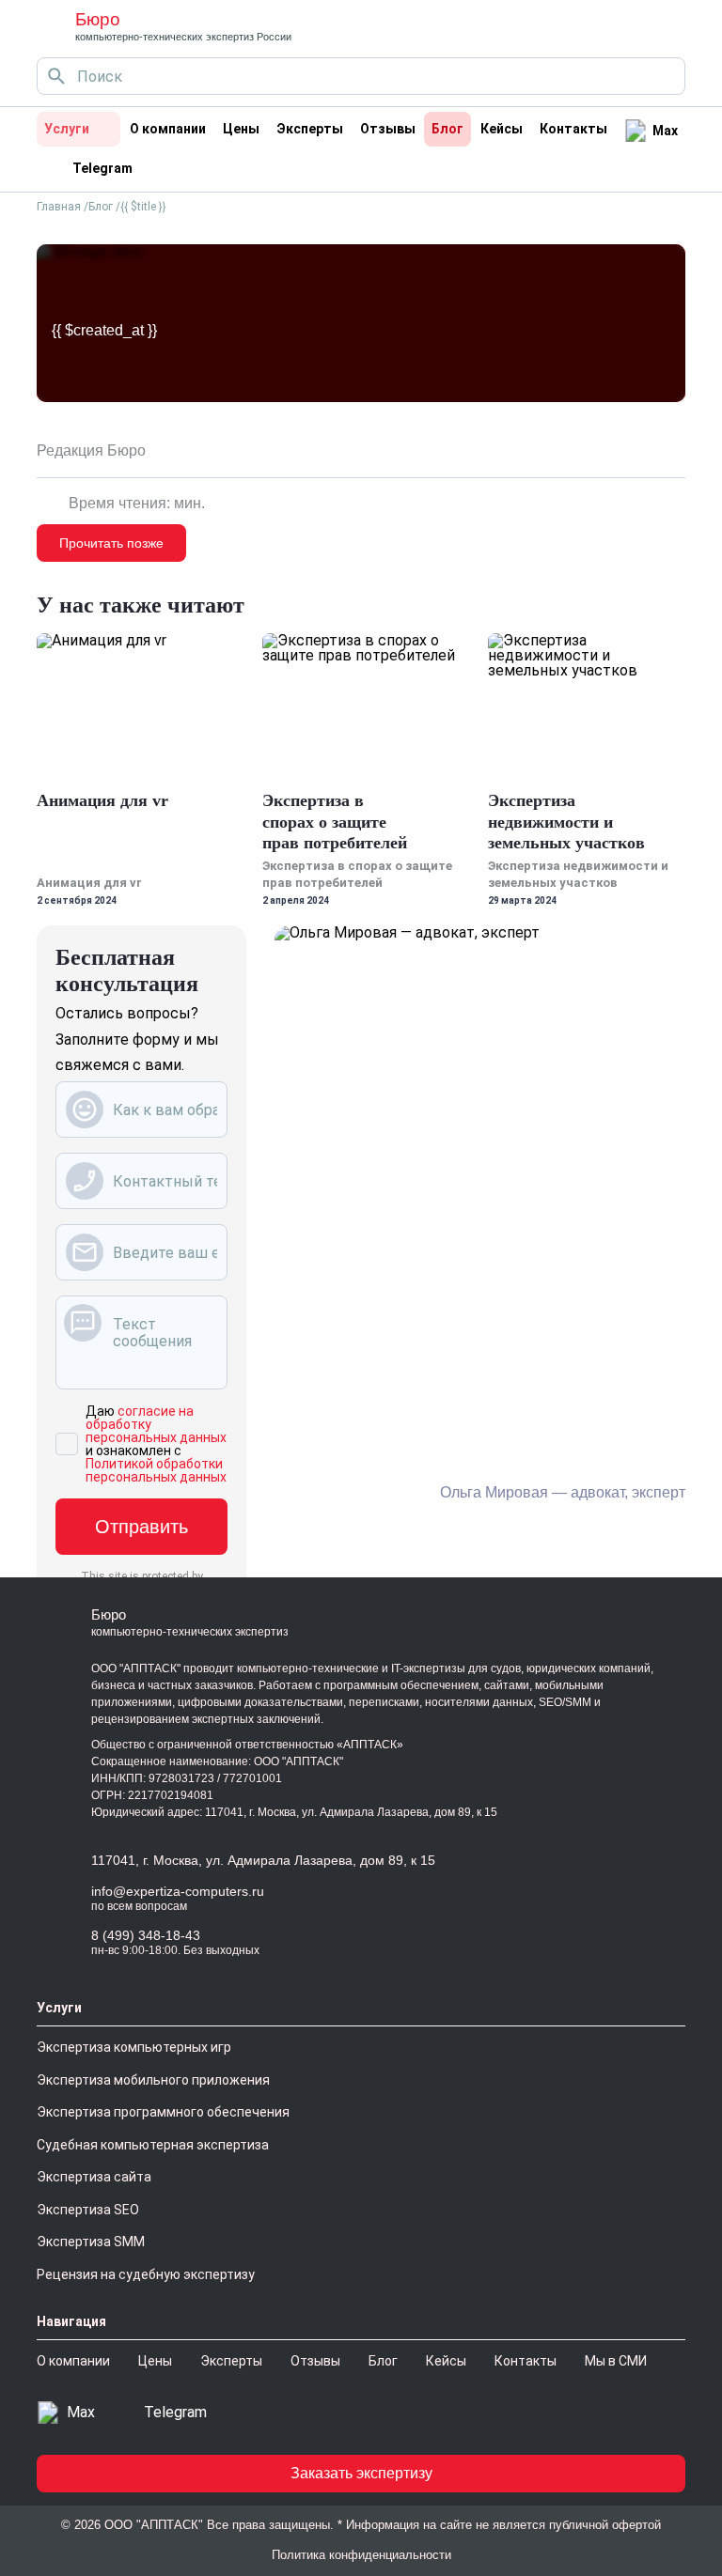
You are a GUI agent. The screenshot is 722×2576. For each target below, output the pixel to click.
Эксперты (310, 129)
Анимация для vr (102, 800)
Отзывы (388, 129)
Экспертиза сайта (94, 2177)
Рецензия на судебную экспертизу (146, 2274)
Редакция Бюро (91, 451)
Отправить (141, 1527)
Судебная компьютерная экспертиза (153, 2145)
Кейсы (502, 129)
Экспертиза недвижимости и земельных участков (566, 822)
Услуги (67, 129)
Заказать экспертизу (361, 2473)
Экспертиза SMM (91, 2242)
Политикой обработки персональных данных (156, 1470)
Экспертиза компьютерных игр (134, 2047)
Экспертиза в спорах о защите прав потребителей (335, 822)
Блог (447, 129)
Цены (241, 129)
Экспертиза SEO (88, 2210)
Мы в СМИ (616, 2361)
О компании (168, 129)
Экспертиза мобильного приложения (153, 2080)
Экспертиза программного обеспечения (163, 2112)
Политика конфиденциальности (361, 2555)
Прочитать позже (111, 543)
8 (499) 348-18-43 (146, 1935)
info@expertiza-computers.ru (178, 1891)
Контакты (573, 129)
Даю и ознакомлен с (156, 1444)
